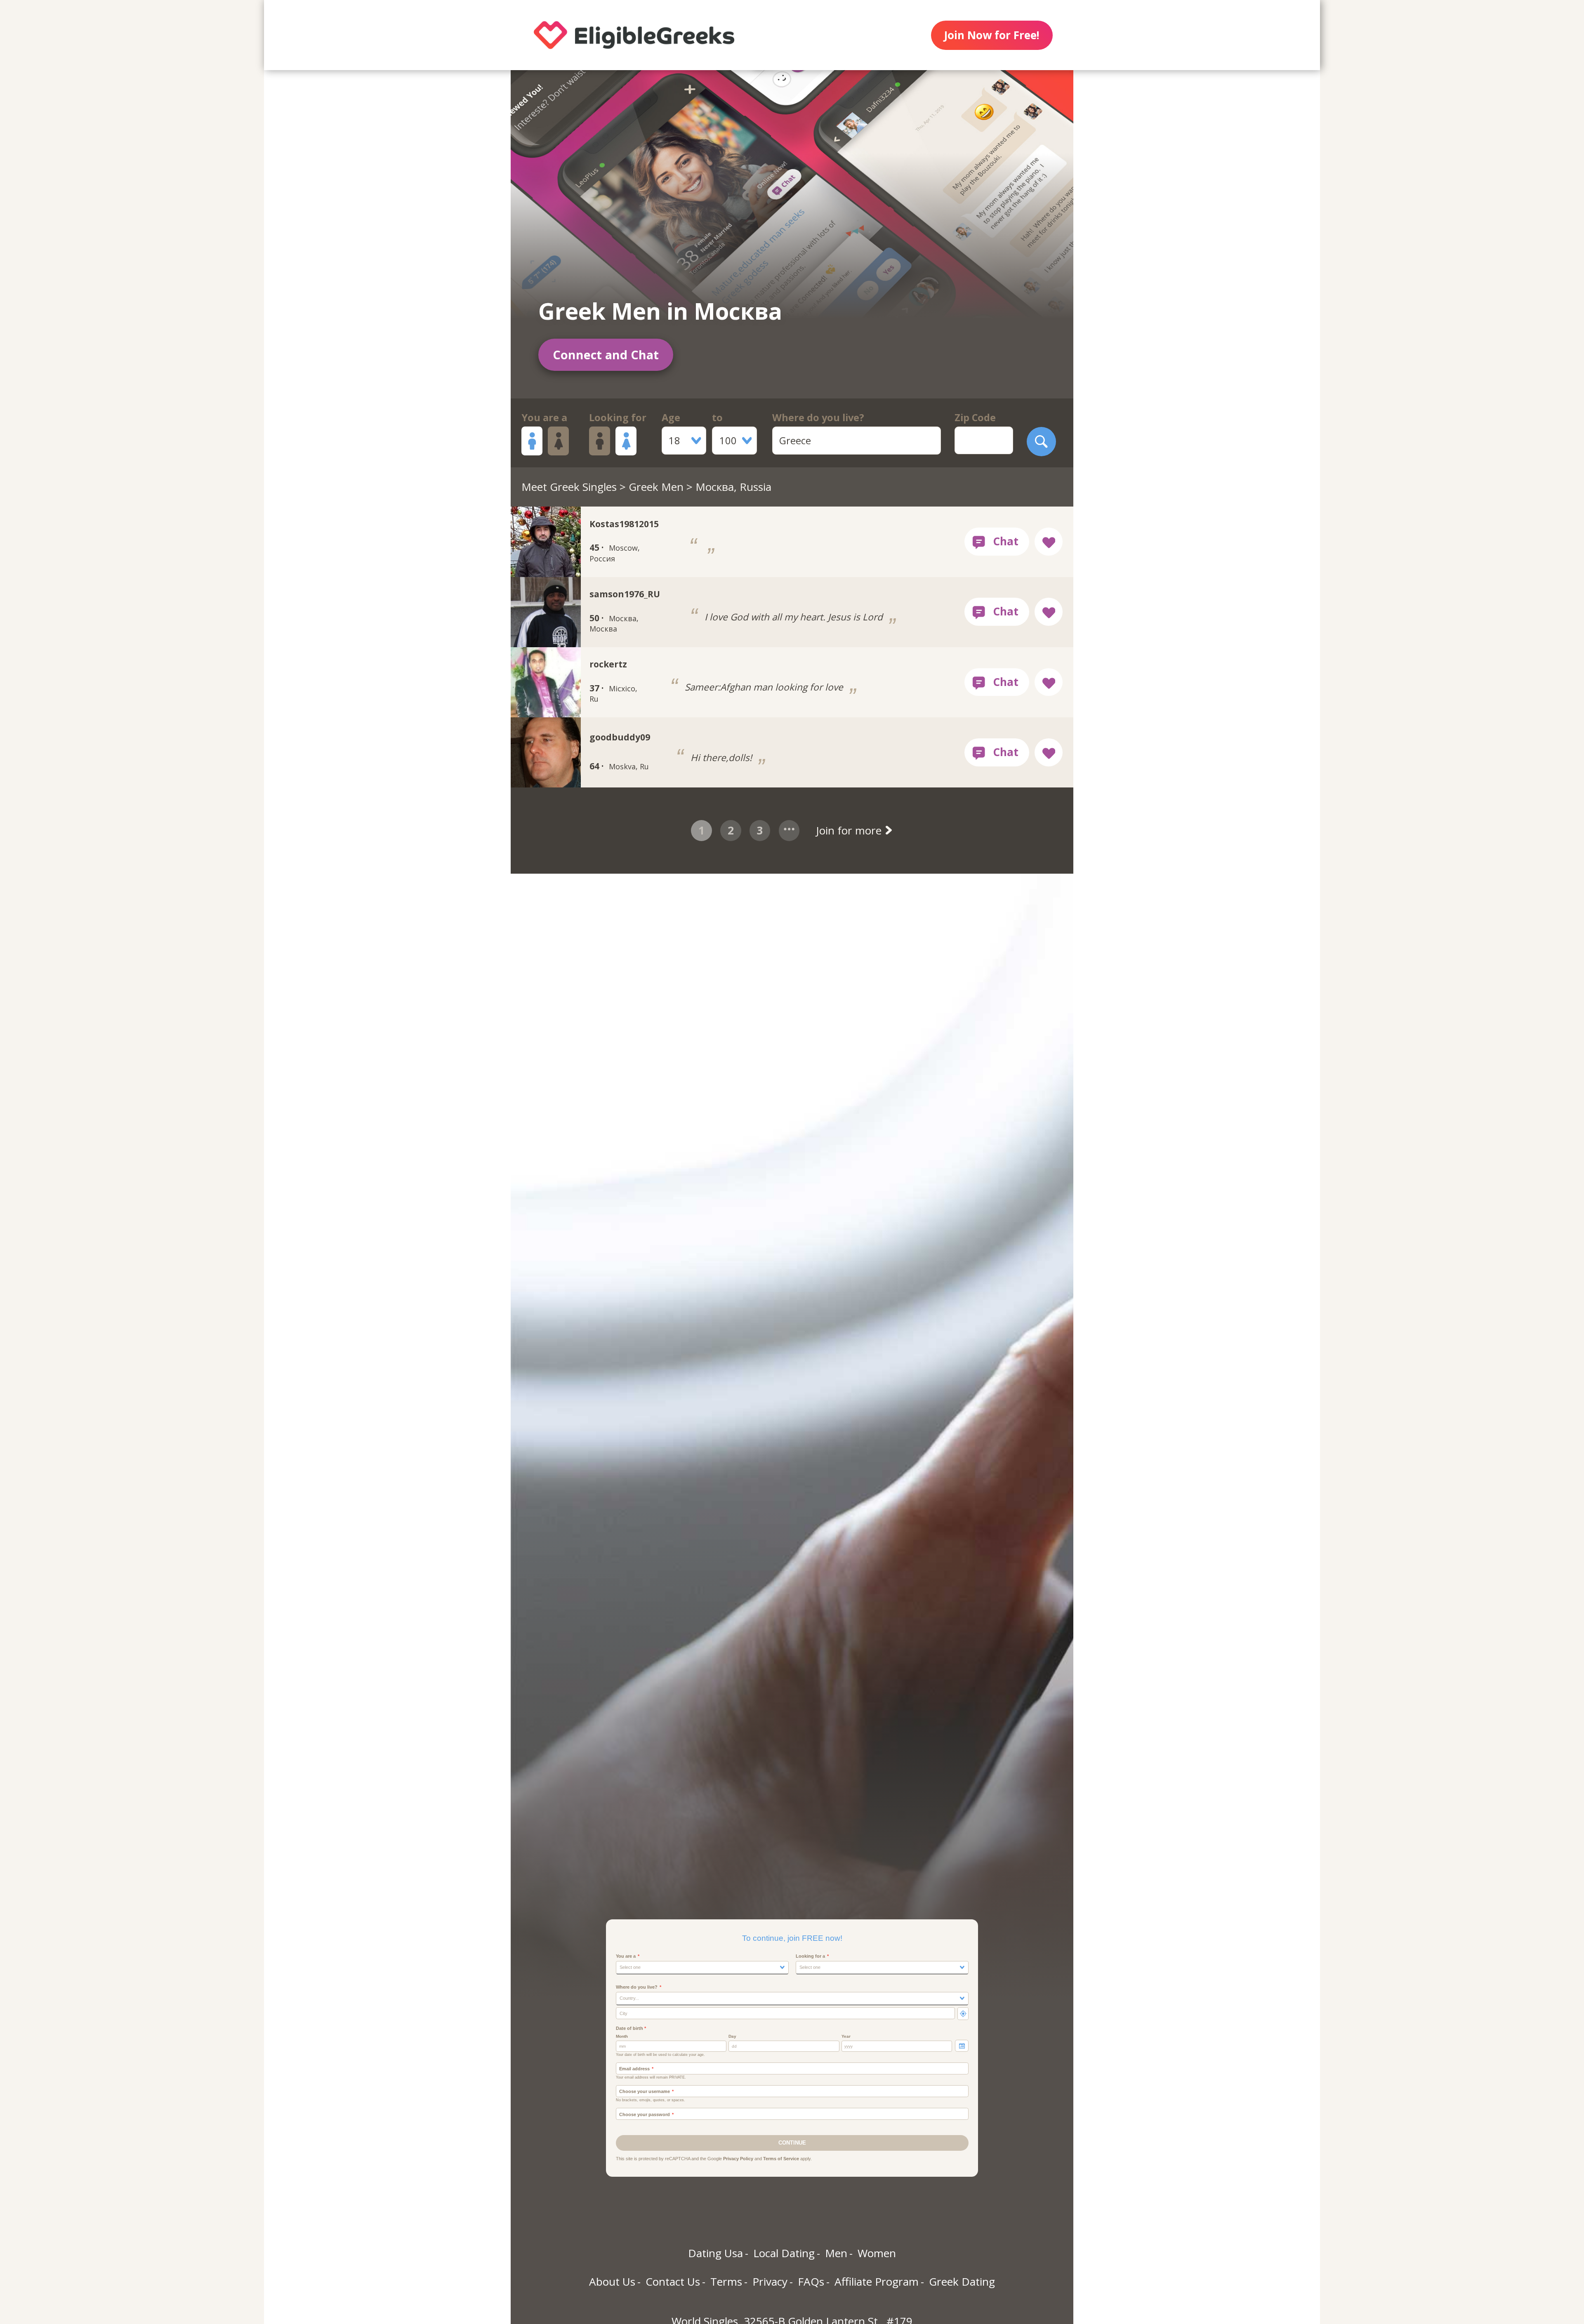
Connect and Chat (606, 355)
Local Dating (784, 2253)
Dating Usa (715, 2253)
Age (671, 417)
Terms (726, 2282)
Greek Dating (962, 2282)
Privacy (770, 2282)
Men (836, 2253)
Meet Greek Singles (569, 487)
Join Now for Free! (992, 35)
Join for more (850, 830)
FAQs (811, 2282)
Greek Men (656, 487)
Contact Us (673, 2282)
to (717, 417)
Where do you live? (818, 417)
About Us (612, 2282)
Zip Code (975, 417)
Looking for (618, 417)
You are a (544, 417)
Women (877, 2253)
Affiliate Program (877, 2282)
